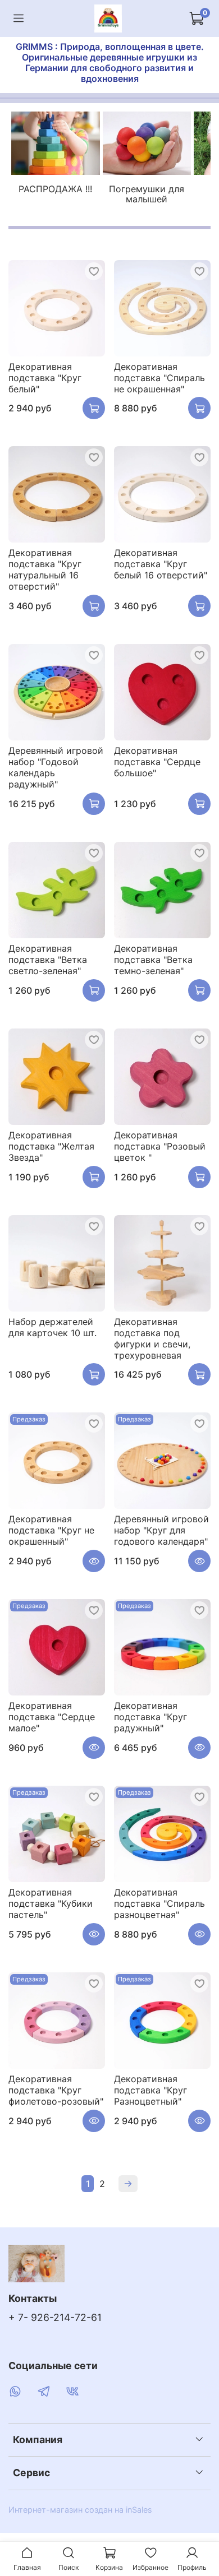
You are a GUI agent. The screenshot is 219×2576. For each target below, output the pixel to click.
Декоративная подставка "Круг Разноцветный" (150, 2090)
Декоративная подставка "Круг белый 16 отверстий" (161, 564)
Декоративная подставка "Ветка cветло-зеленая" (48, 960)
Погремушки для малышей (147, 194)
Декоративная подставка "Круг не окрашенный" (51, 1530)
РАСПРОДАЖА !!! (55, 189)
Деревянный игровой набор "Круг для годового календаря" (161, 1530)
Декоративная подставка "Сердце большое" (157, 762)
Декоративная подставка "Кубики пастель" (51, 1903)
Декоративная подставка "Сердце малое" (52, 1717)
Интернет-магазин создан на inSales (80, 2510)
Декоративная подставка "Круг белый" (45, 378)
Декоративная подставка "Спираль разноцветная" (159, 1903)
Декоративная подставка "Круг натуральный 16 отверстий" (45, 569)
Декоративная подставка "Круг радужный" (150, 1717)
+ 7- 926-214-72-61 (55, 2317)
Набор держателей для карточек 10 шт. (53, 1327)
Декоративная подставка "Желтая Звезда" (51, 1146)
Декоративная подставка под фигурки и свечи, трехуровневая (152, 1338)
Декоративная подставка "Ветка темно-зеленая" (153, 960)
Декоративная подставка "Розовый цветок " (160, 1146)
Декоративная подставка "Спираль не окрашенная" (159, 378)
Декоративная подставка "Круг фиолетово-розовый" (56, 2090)
